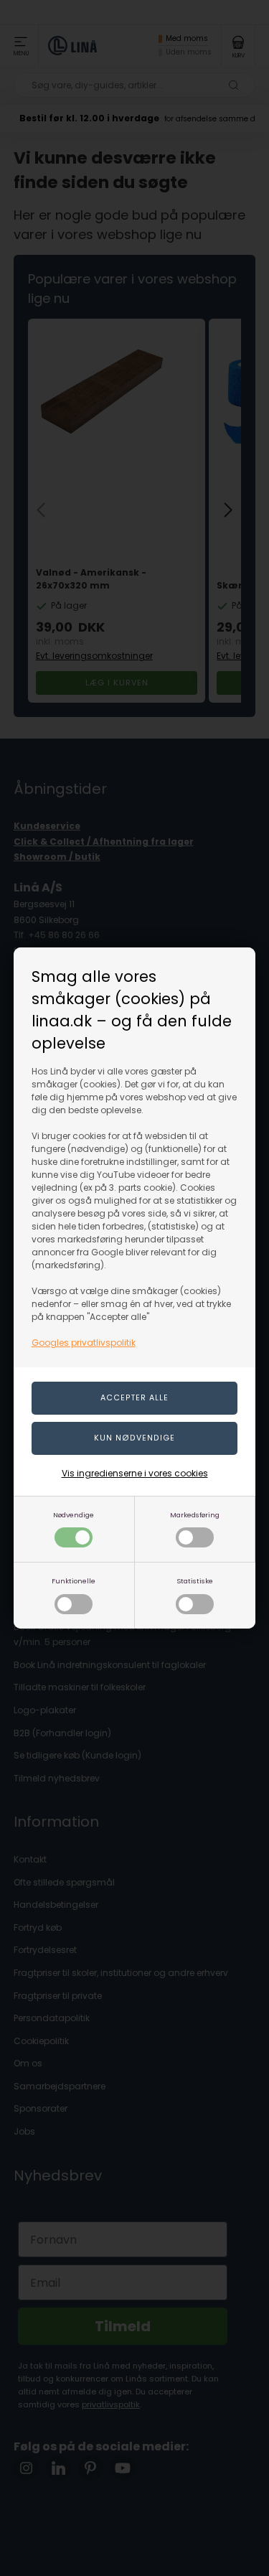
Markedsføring (195, 1515)
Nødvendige (74, 1515)
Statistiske (195, 1581)
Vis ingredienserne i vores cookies (135, 1473)
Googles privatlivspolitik (84, 1343)
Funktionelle (74, 1581)
